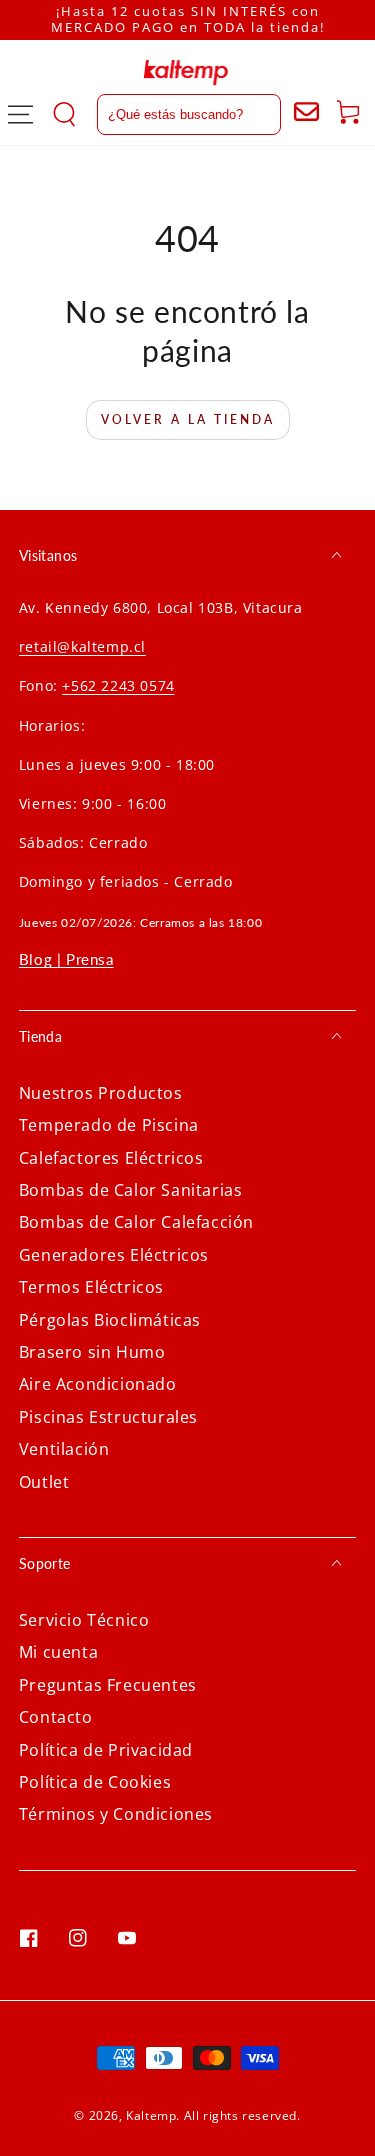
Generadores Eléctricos (114, 1255)
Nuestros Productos (101, 1093)
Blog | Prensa (66, 959)
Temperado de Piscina (109, 1125)
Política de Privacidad (106, 1750)
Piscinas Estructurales (108, 1417)
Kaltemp (151, 2115)
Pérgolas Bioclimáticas (110, 1320)
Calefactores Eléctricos (111, 1158)
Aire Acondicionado (98, 1384)
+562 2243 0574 (118, 685)
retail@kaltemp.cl (82, 646)
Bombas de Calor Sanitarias (131, 1190)
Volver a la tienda (188, 419)
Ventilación (64, 1449)
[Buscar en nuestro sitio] (166, 114)
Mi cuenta (58, 1652)
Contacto (56, 1717)
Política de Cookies (95, 1782)
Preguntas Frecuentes (108, 1685)
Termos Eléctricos (91, 1287)
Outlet (44, 1482)
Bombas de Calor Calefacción (136, 1222)
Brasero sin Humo (92, 1352)
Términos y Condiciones (116, 1814)
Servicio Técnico (84, 1620)
